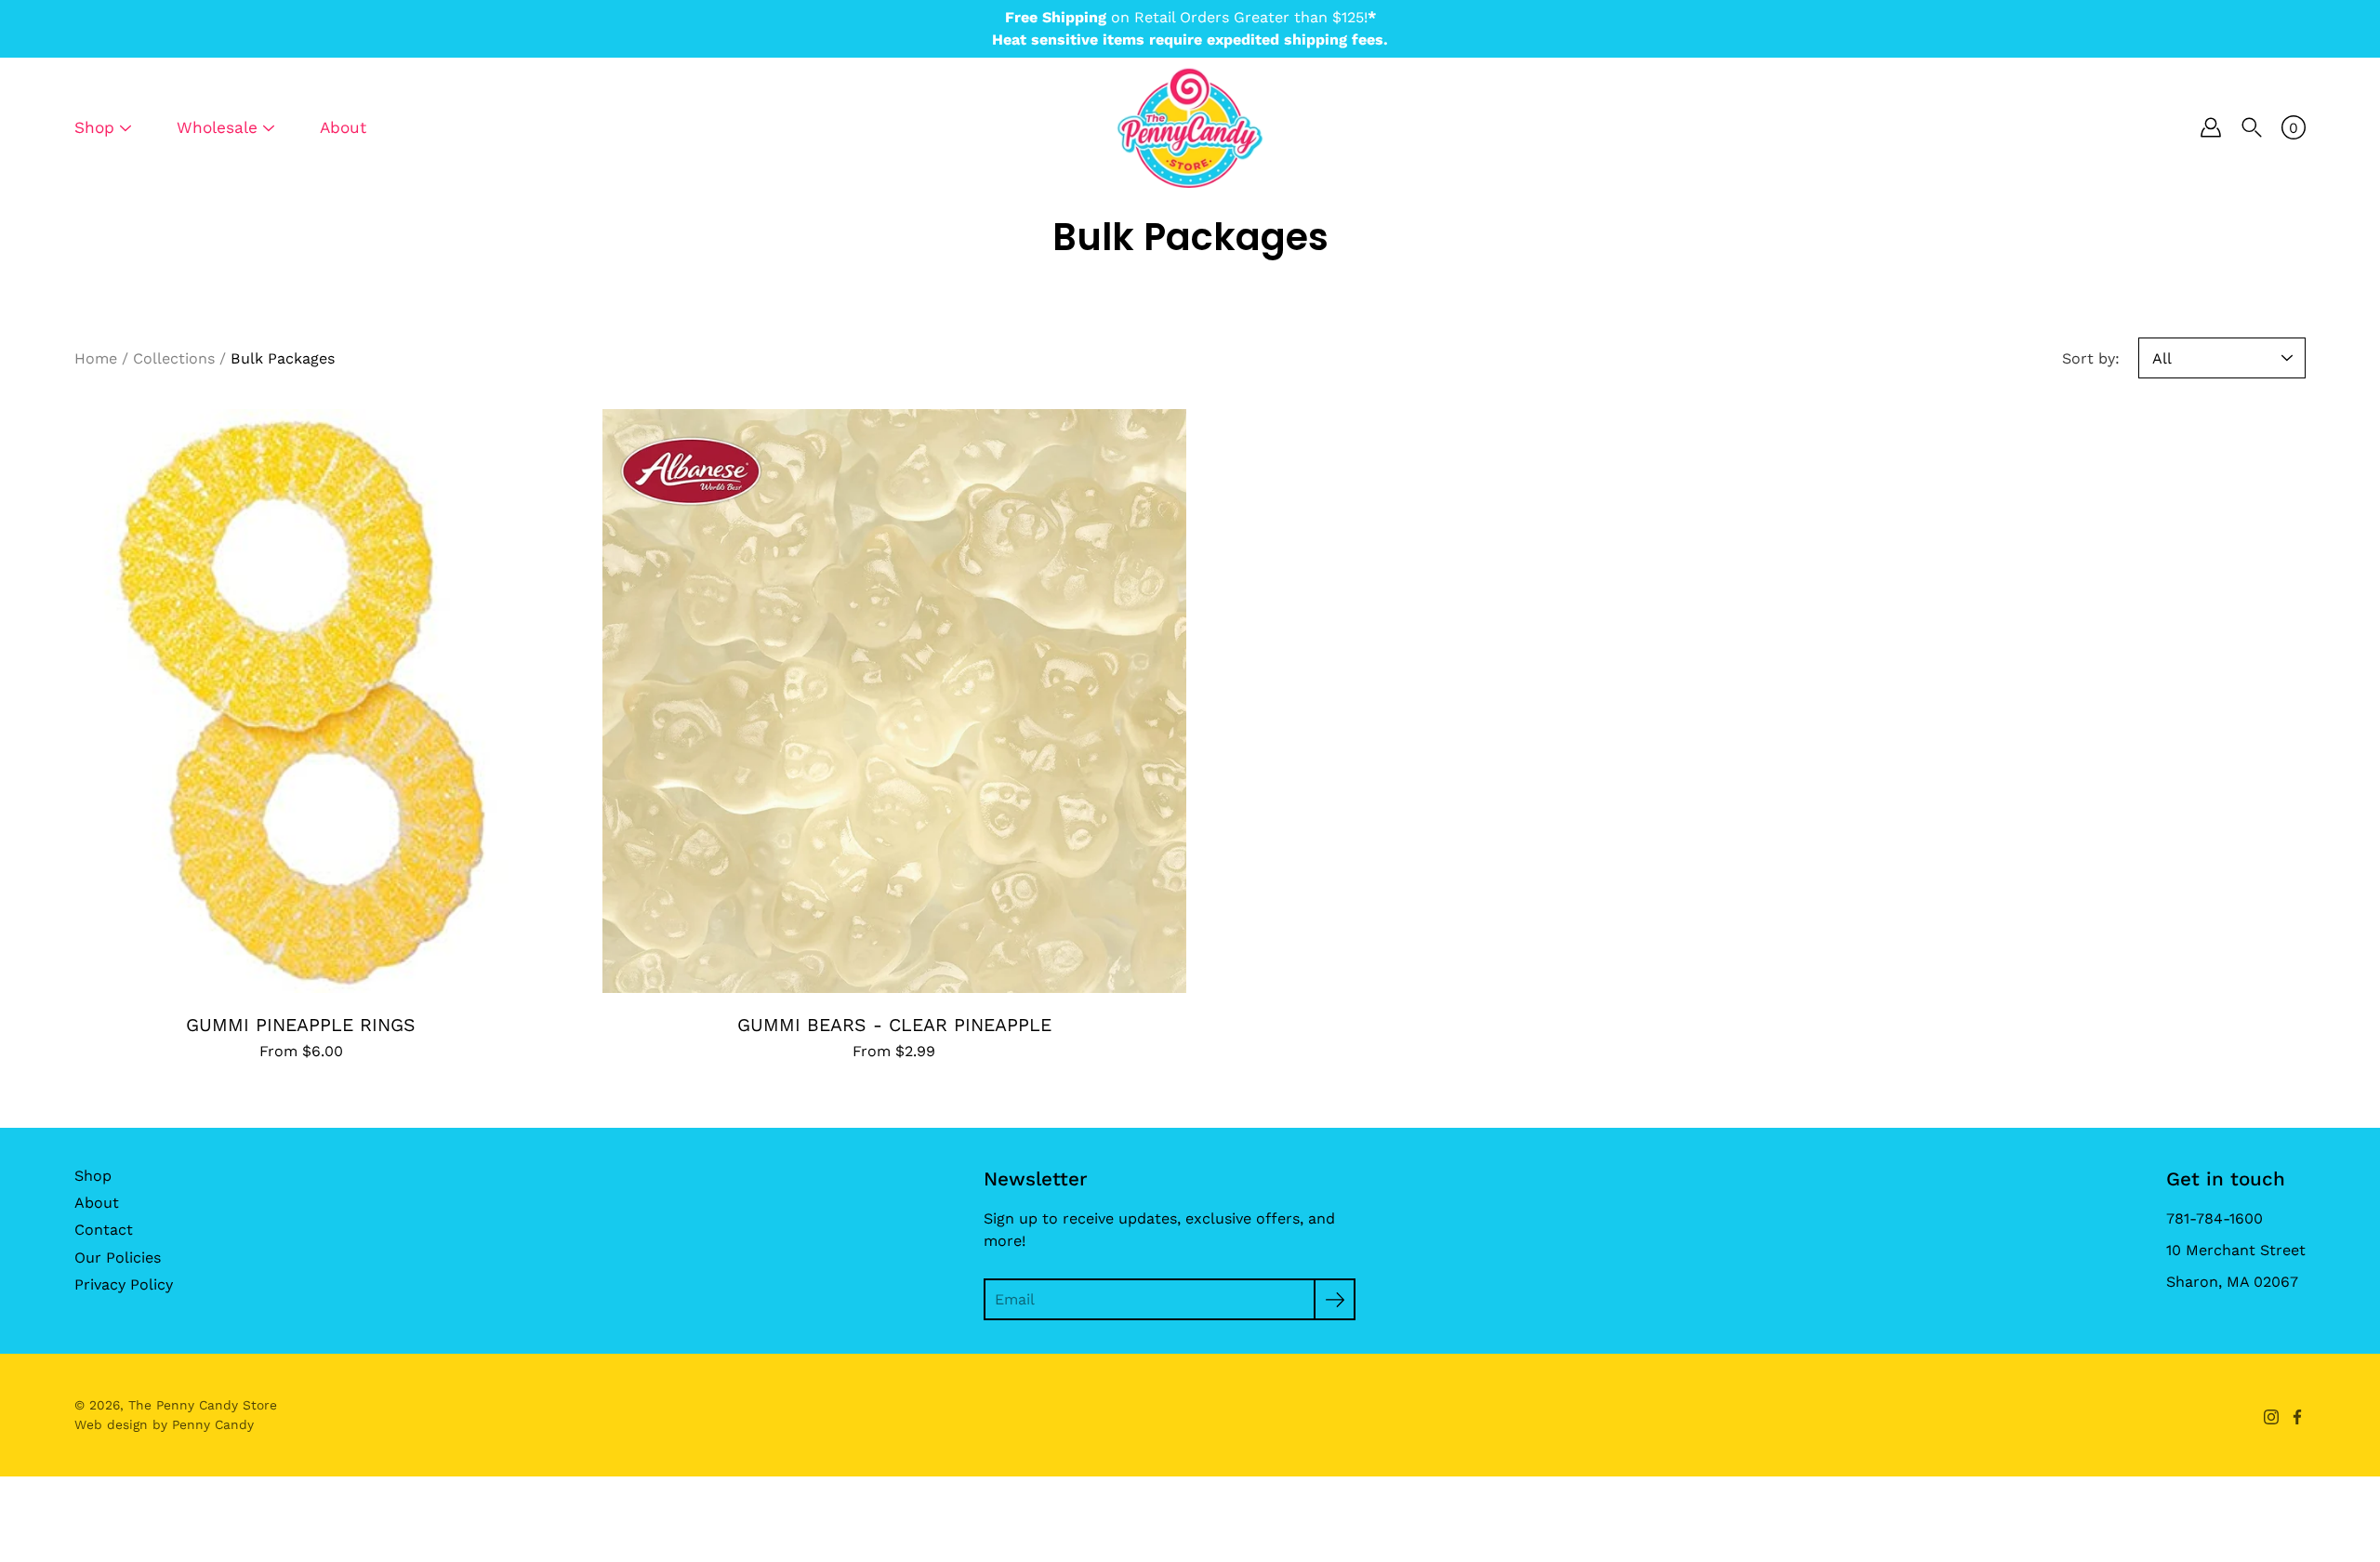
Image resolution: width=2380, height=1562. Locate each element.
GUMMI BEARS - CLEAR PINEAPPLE (893, 1025)
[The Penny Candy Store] (1190, 127)
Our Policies (118, 1258)
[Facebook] (2297, 1417)
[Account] (2211, 127)
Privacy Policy (124, 1284)
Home (96, 358)
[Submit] (1335, 1299)
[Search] (2252, 127)
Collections (174, 358)
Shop (93, 1176)
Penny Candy (213, 1424)
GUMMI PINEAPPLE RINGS (301, 1025)
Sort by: (2091, 358)
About (343, 127)
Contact (104, 1230)
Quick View (301, 701)
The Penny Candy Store (203, 1405)
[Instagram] (2271, 1417)
